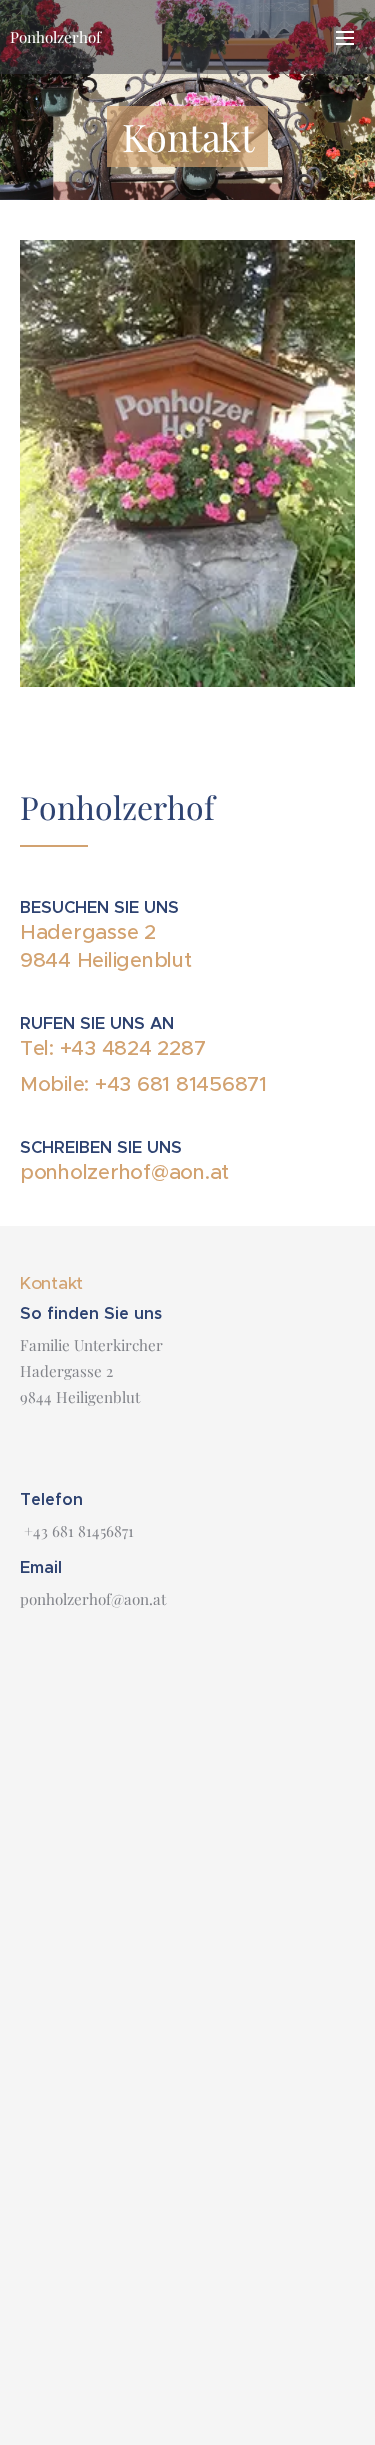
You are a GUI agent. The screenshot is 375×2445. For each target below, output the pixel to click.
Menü (345, 37)
